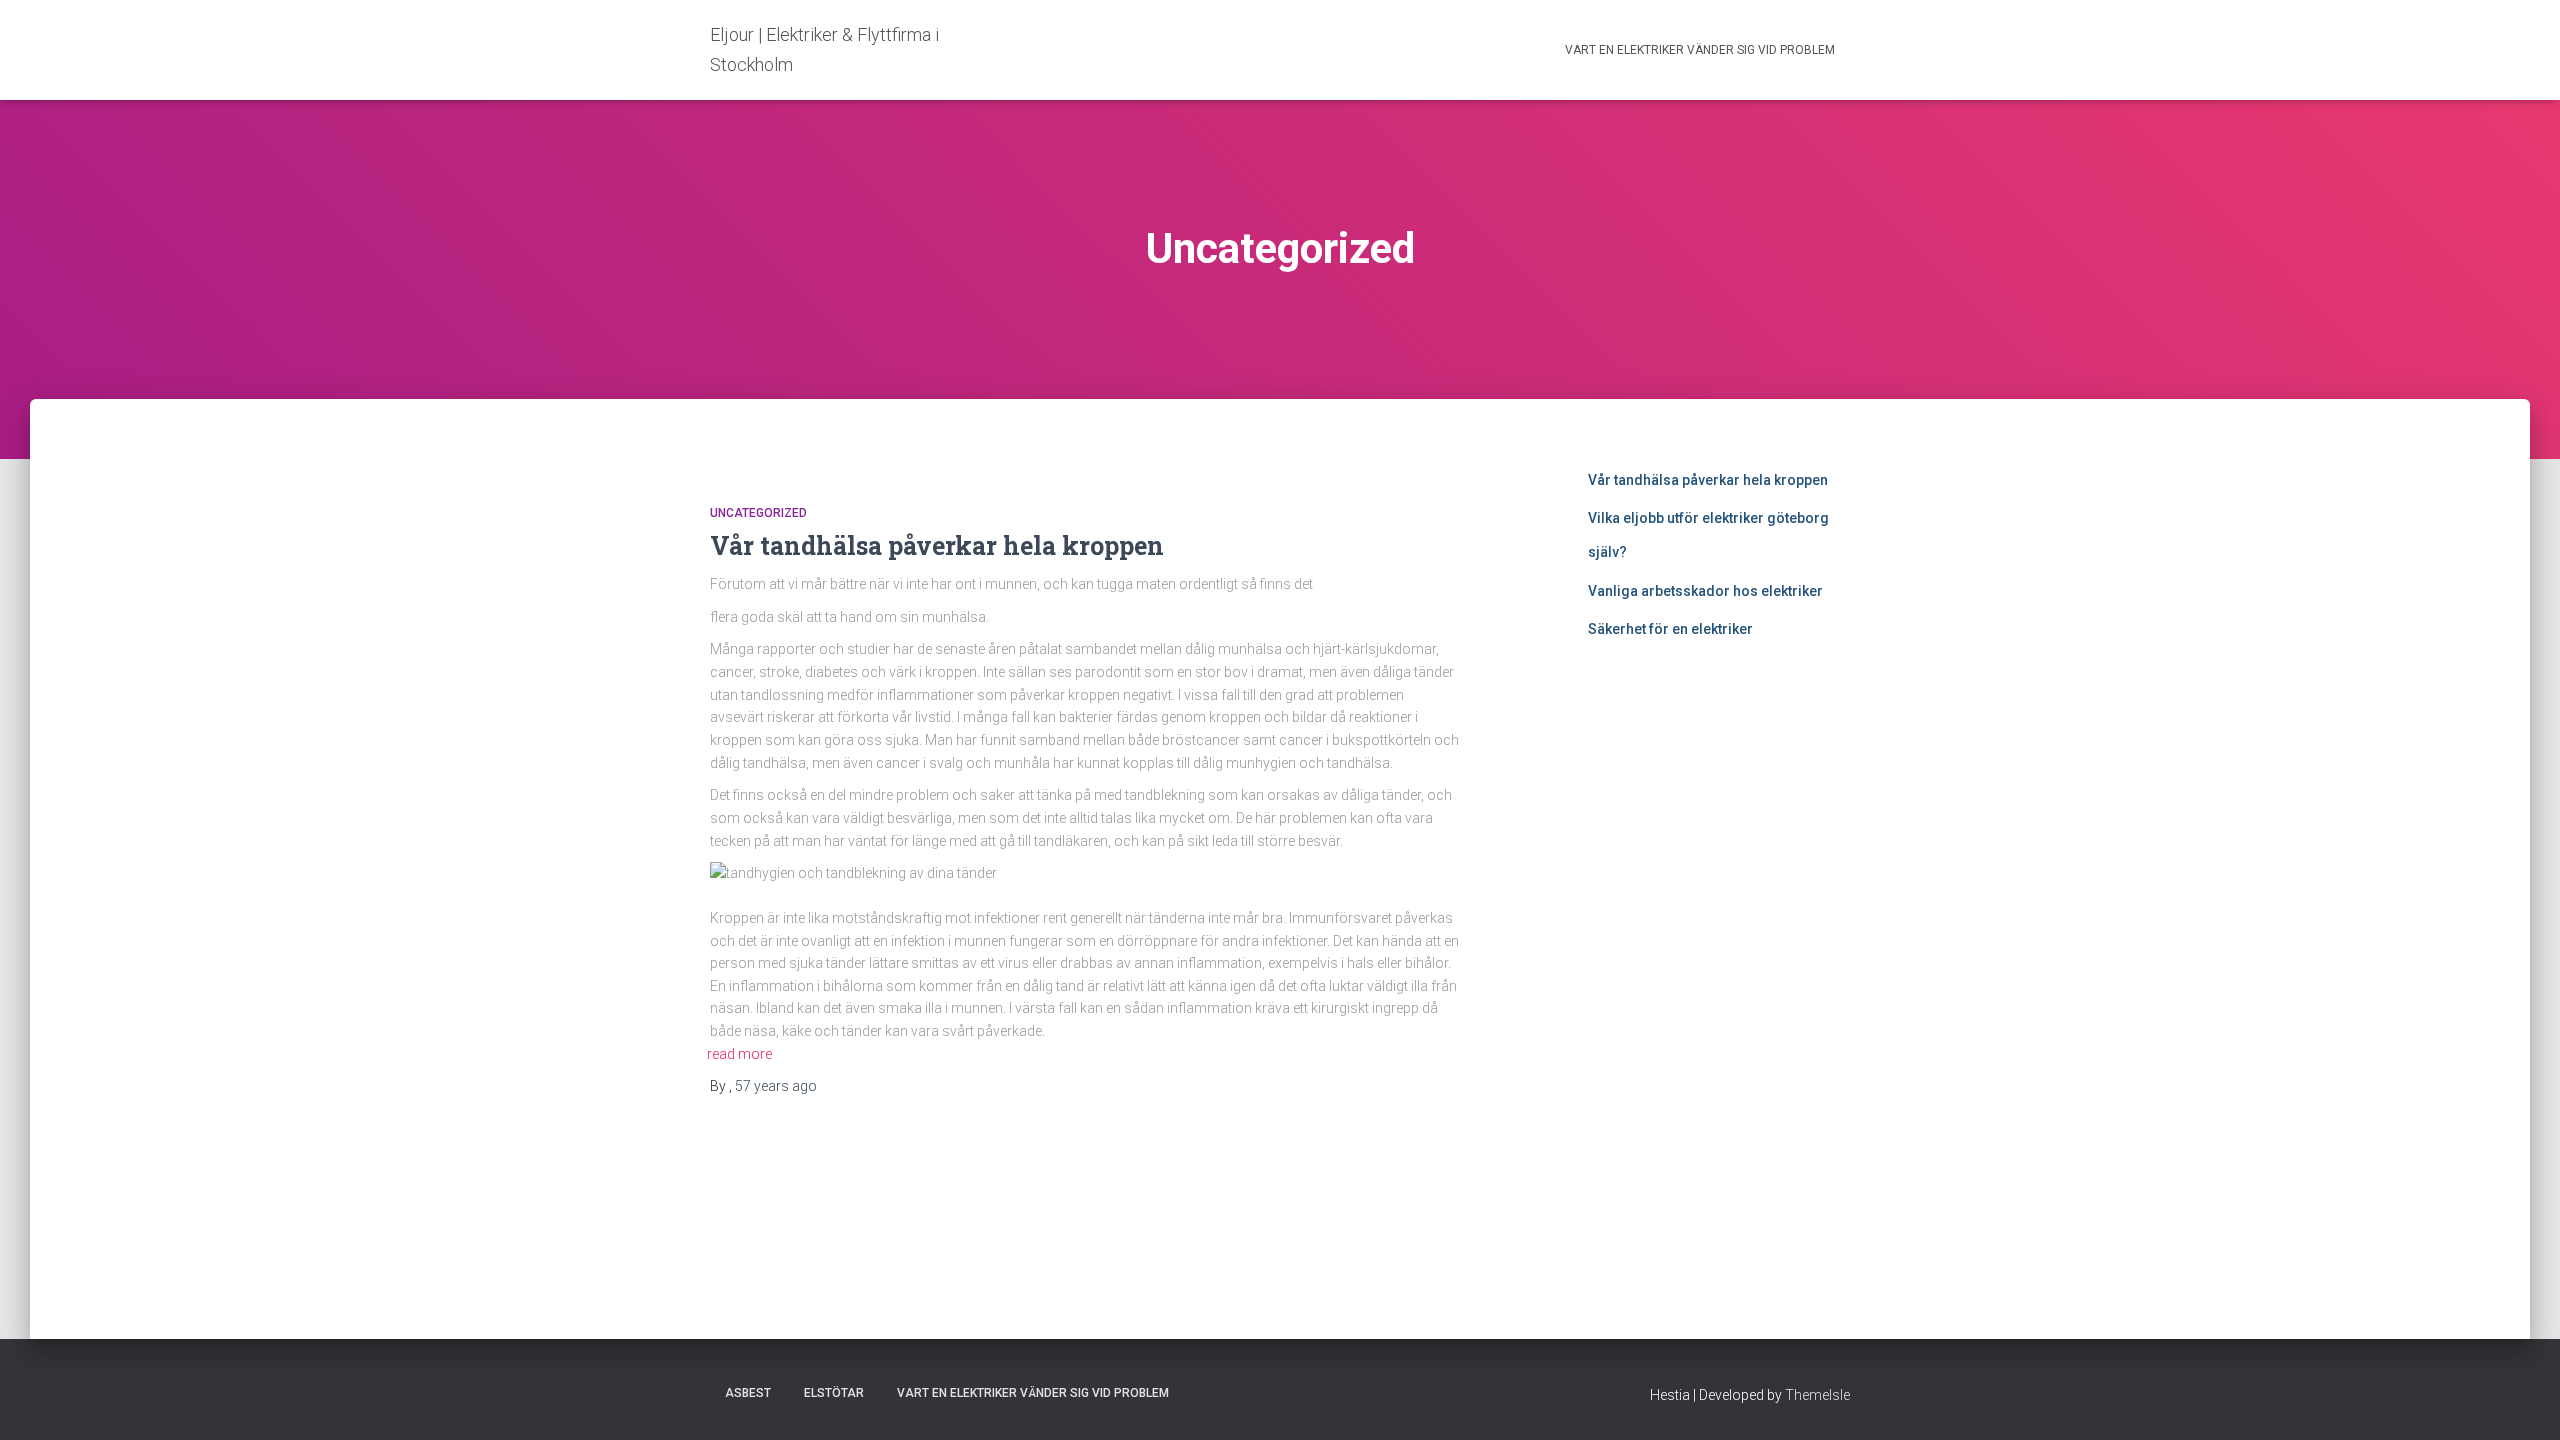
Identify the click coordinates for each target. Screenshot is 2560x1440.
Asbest (748, 1393)
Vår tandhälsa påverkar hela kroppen (937, 545)
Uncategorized (758, 513)
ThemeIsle (1817, 1395)
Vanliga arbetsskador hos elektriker (1705, 591)
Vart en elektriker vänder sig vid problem (1700, 50)
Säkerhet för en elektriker (1670, 629)
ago (776, 1086)
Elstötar (834, 1393)
